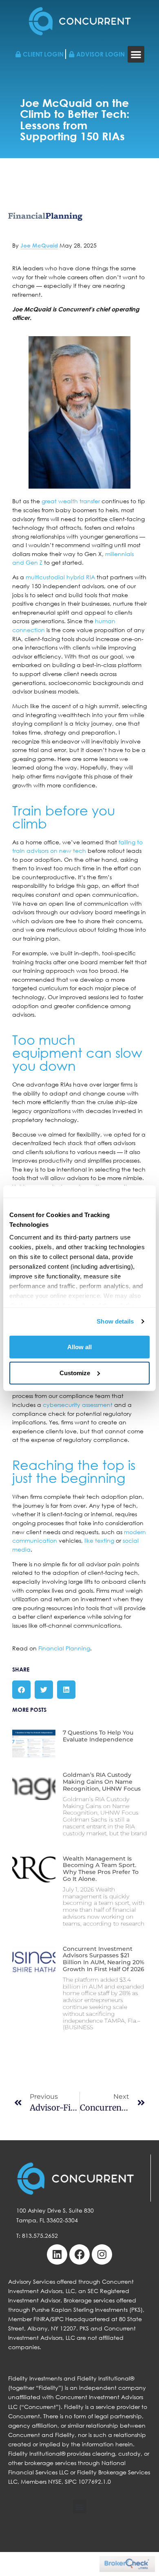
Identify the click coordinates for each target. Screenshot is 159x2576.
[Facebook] (79, 2254)
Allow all (79, 1347)
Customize (75, 1373)
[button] (136, 54)
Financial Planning (64, 1648)
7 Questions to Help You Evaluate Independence (98, 1736)
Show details (115, 1321)
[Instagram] (102, 2254)
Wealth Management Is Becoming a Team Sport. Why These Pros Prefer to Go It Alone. (101, 1869)
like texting (99, 1540)
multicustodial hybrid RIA (60, 577)
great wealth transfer (71, 501)
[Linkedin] (57, 2254)
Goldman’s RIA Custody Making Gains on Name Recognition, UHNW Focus (102, 1782)
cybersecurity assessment (78, 1405)
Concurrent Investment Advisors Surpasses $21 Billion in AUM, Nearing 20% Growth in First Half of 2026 (104, 1959)
